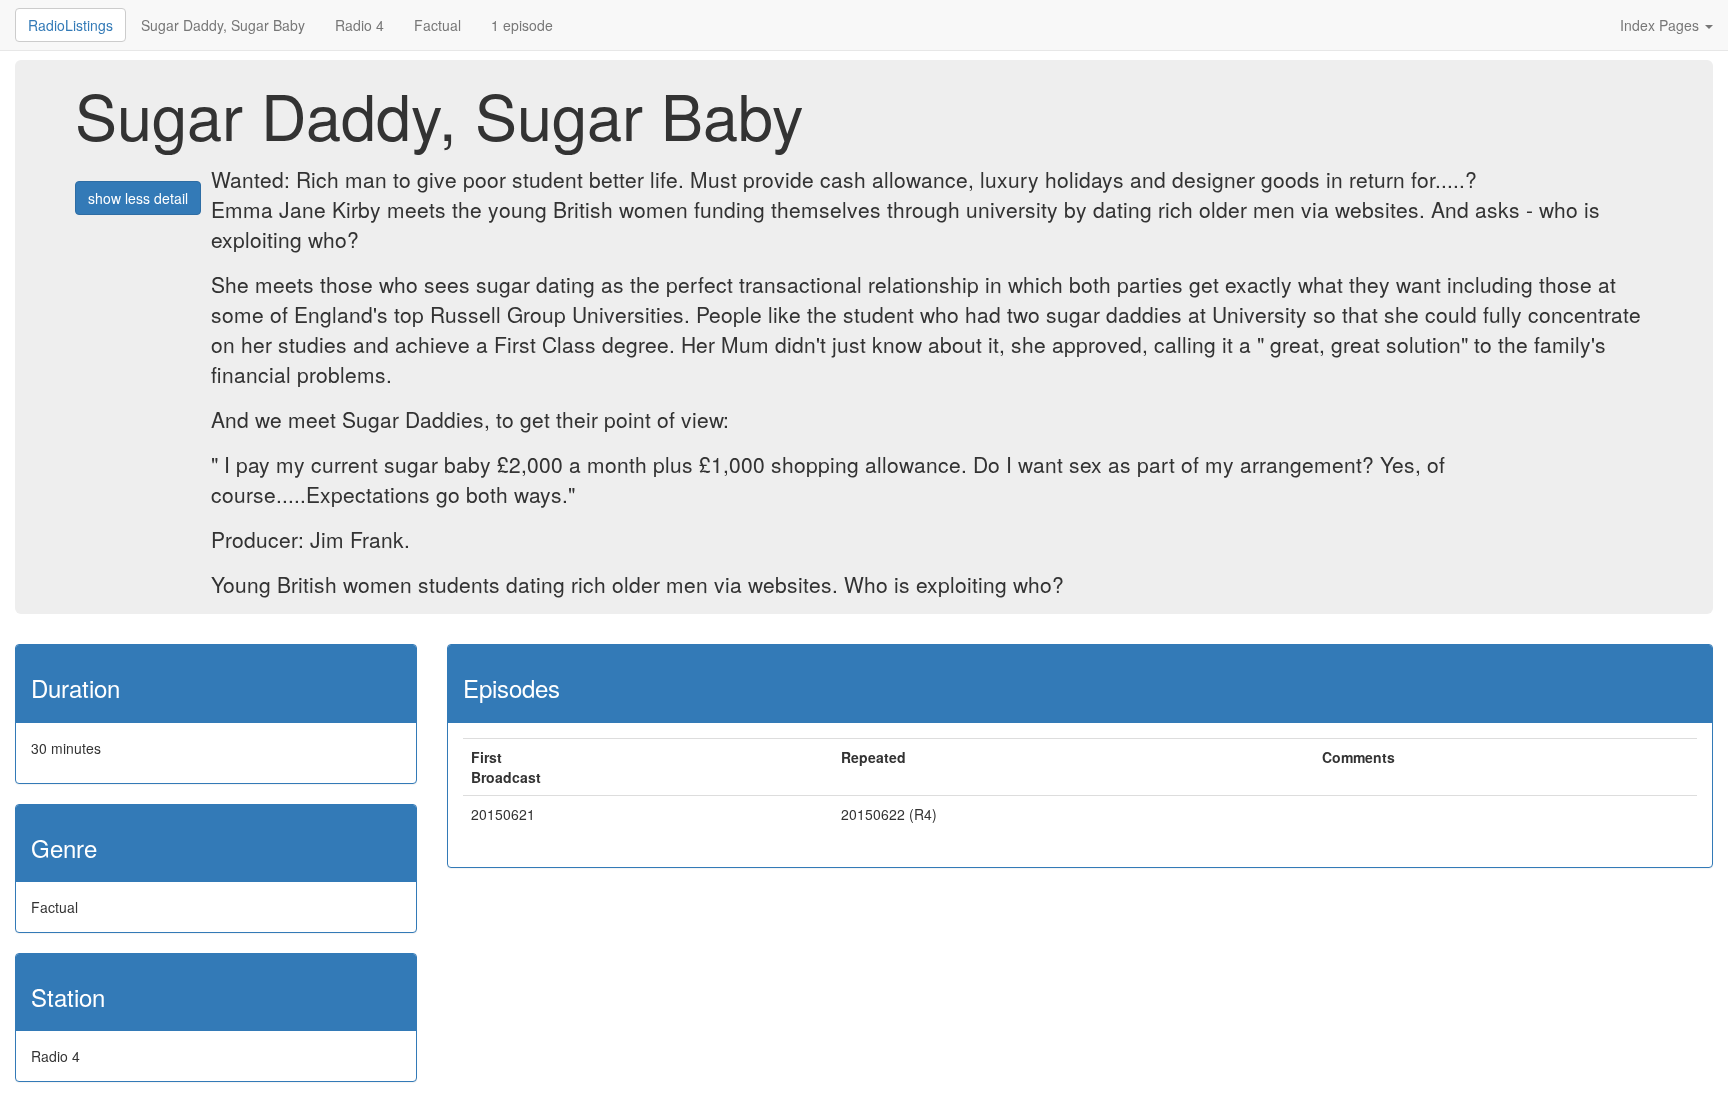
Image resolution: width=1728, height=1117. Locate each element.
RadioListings (70, 25)
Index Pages (1661, 25)
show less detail (138, 198)
